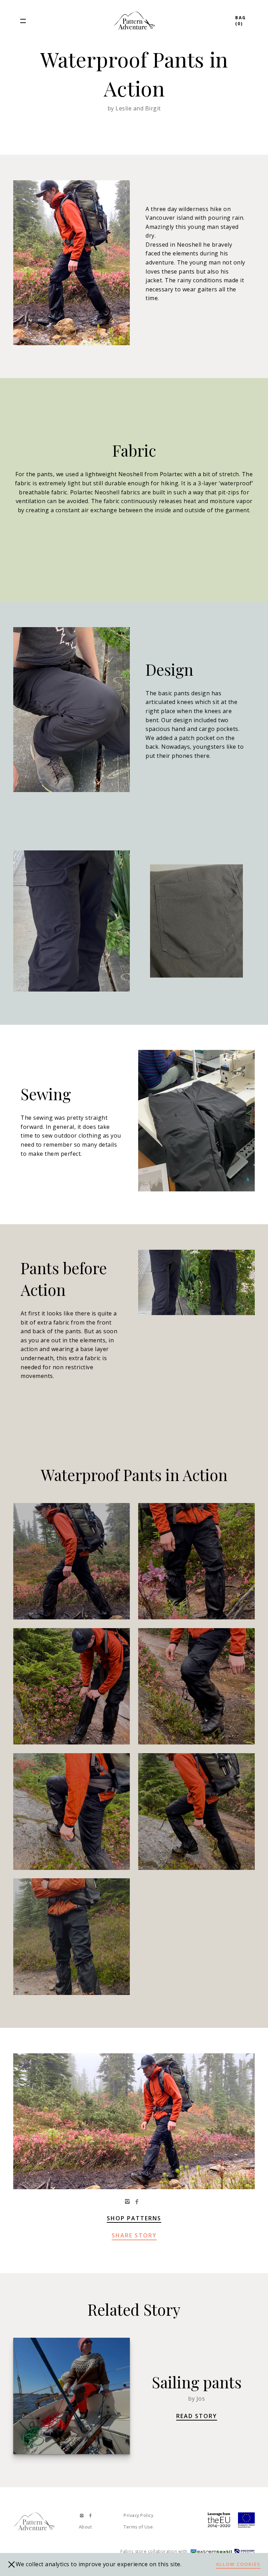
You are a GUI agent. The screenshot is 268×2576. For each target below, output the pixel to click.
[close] (12, 2564)
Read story (197, 2416)
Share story (134, 2235)
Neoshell (131, 474)
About (85, 2527)
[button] (23, 21)
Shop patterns (134, 2218)
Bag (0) (241, 21)
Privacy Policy (138, 2515)
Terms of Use (138, 2527)
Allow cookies (238, 2564)
